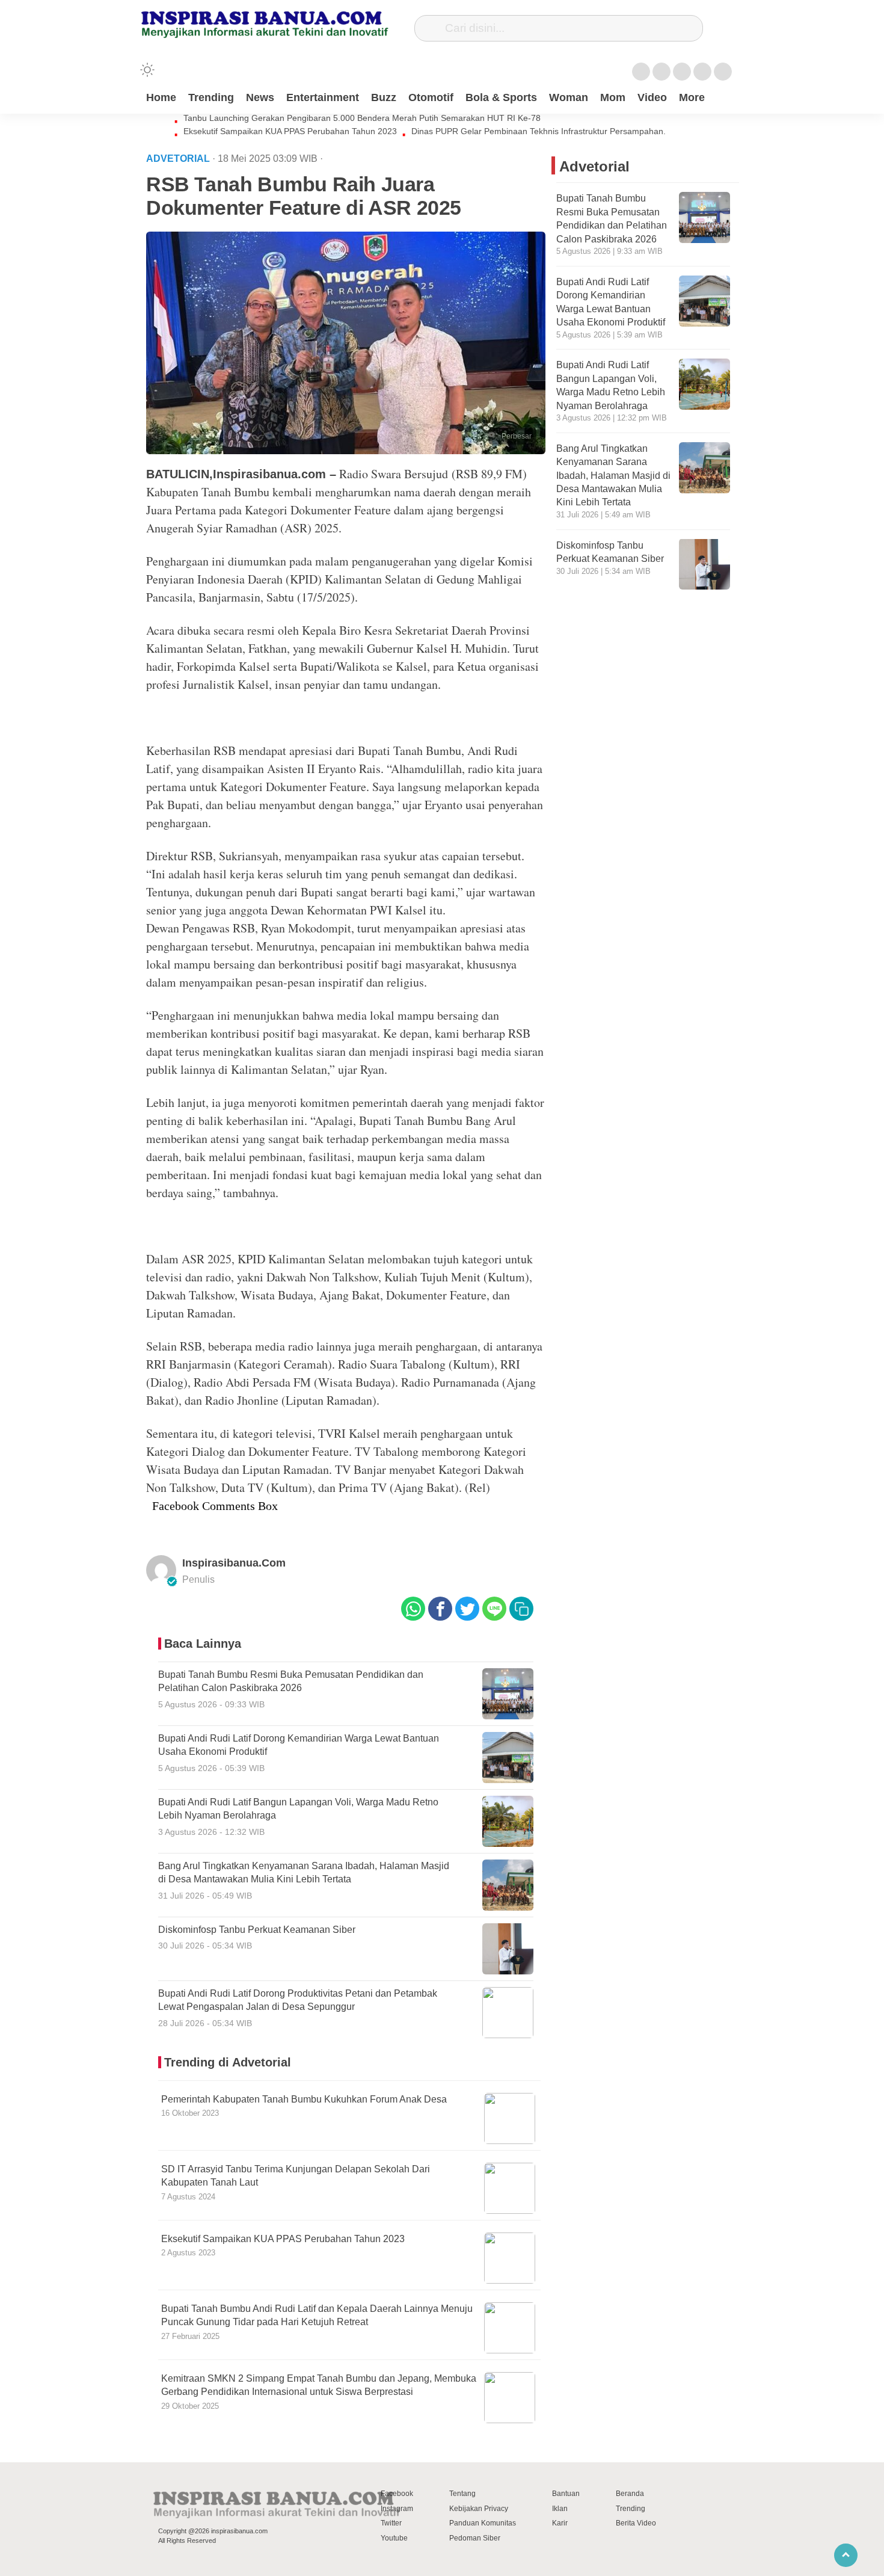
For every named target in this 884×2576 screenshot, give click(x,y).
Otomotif (431, 97)
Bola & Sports (501, 97)
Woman (569, 97)
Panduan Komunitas (483, 2523)
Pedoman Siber (475, 2538)
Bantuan (566, 2494)
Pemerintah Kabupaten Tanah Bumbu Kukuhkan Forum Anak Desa (304, 2099)
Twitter (391, 2523)
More (692, 97)
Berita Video (636, 2523)
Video (652, 97)
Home (161, 97)
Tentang (462, 2494)
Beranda (630, 2494)
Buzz (384, 97)
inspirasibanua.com (234, 1563)
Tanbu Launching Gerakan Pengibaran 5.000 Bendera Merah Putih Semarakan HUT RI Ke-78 (362, 118)
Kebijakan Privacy (479, 2509)
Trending (211, 97)
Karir (560, 2523)
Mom (613, 97)
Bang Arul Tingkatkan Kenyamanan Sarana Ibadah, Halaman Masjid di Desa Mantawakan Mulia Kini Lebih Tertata (613, 476)
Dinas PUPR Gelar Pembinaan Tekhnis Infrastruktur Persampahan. (539, 131)
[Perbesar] (346, 451)
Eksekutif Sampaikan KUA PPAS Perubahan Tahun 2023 (290, 131)
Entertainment (323, 97)
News (260, 97)
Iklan (560, 2509)
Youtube (394, 2538)
